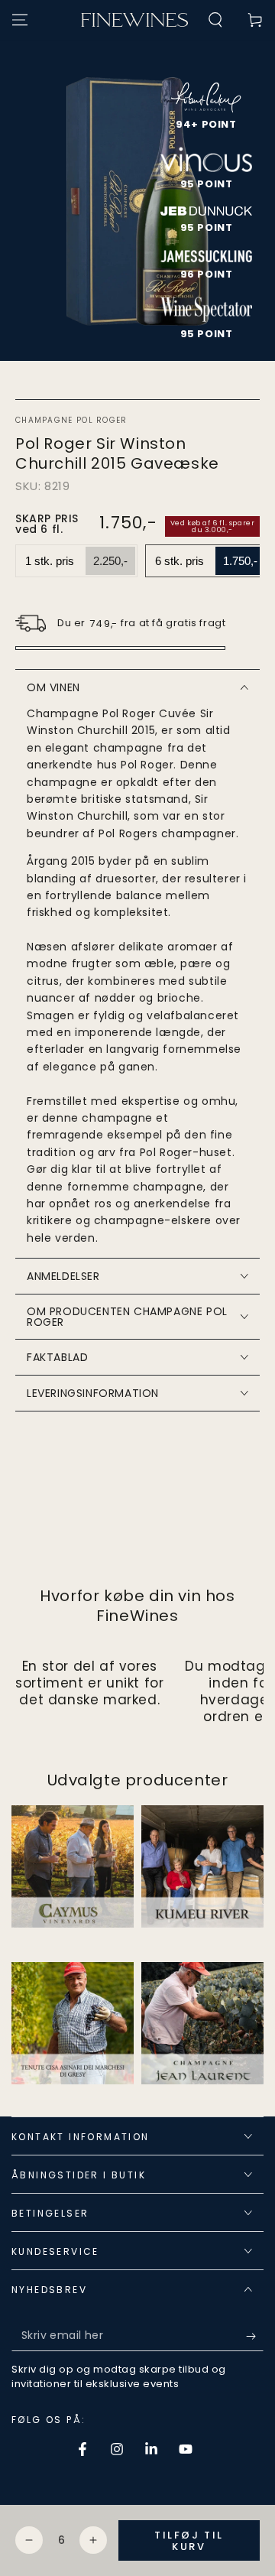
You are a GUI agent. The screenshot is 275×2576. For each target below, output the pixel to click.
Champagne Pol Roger (71, 421)
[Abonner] (255, 2336)
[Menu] (20, 20)
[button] (215, 20)
